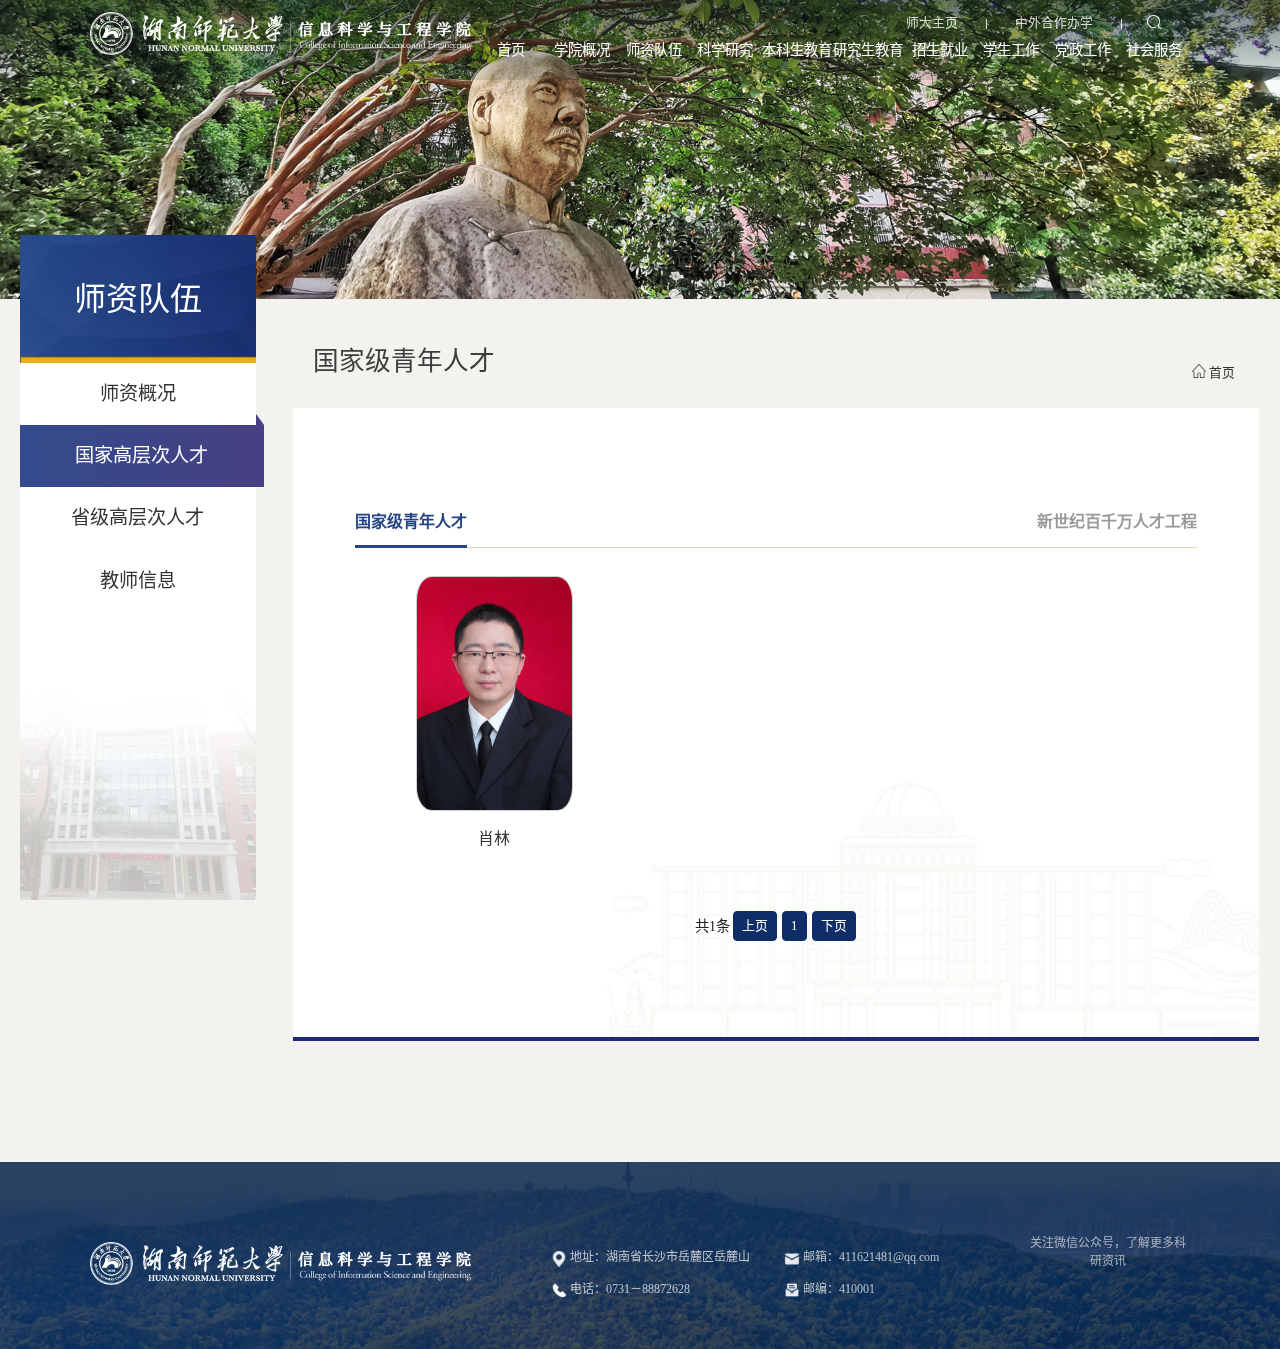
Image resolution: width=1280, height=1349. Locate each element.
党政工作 (1083, 50)
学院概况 (582, 50)
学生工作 (1011, 50)
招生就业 (940, 50)
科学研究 (725, 50)
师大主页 (932, 23)
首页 (511, 50)
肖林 (494, 838)
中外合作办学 (1054, 23)
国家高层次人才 (141, 455)
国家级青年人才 (411, 521)
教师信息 (138, 580)
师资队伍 (654, 50)
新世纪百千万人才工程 (1117, 521)
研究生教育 (868, 50)
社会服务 (1154, 50)
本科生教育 (797, 50)
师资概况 (138, 393)
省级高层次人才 (137, 517)
